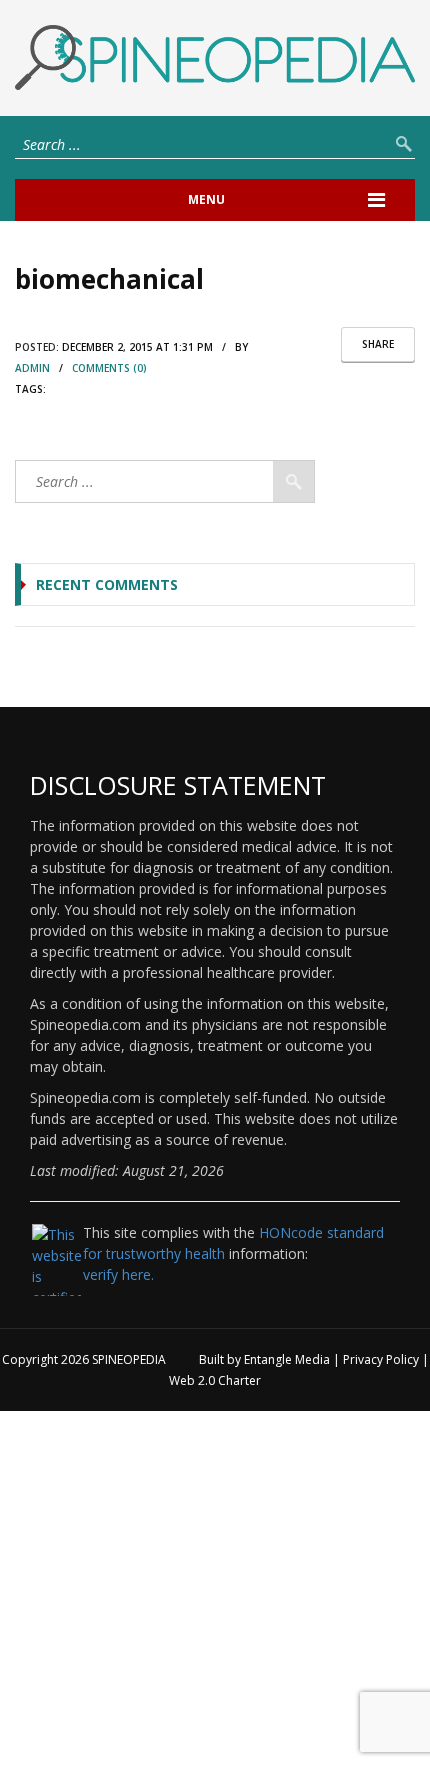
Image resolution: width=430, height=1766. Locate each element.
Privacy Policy (381, 1359)
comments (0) (109, 368)
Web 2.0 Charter (215, 1380)
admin (32, 368)
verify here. (118, 1274)
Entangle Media (287, 1359)
